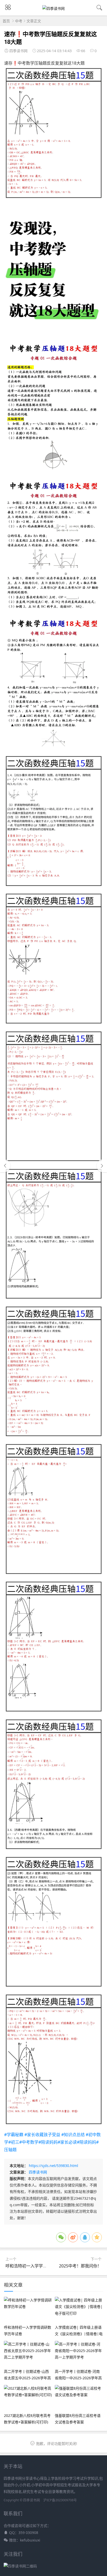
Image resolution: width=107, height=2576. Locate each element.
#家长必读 (67, 2142)
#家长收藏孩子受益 (42, 2135)
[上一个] (5, 1166)
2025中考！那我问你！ (80, 2266)
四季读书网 (38, 2172)
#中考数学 (29, 2142)
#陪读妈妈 (48, 2142)
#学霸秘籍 (14, 2135)
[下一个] (102, 1166)
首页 (6, 21)
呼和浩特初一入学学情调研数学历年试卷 (43, 2266)
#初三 (14, 2142)
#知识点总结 (73, 2135)
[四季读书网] (53, 8)
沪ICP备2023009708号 (60, 2500)
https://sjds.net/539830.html (53, 2166)
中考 (19, 21)
